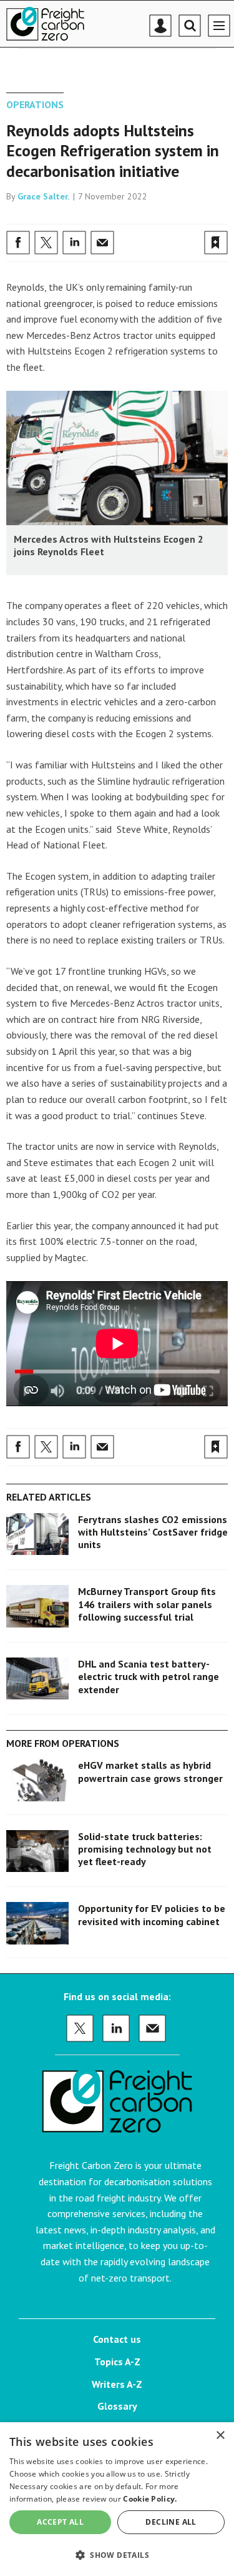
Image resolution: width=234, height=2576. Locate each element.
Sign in (69, 215)
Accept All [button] (60, 2522)
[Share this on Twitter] (46, 243)
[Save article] (216, 243)
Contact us (117, 2339)
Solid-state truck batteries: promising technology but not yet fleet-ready (145, 1849)
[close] (226, 215)
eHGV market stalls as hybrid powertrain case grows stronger (150, 1771)
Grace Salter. (44, 196)
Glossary (117, 2406)
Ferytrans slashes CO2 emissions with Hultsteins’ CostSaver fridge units (153, 1532)
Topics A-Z (117, 2362)
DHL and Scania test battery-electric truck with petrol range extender (149, 1677)
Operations (35, 104)
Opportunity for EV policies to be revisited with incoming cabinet (152, 1914)
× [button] (220, 2436)
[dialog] (117, 2499)
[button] (117, 2554)
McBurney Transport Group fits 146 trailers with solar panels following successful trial (147, 1604)
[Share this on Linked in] (74, 243)
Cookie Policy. (150, 2499)
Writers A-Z (117, 2384)
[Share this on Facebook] (18, 243)
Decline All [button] (171, 2522)
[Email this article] (102, 243)
